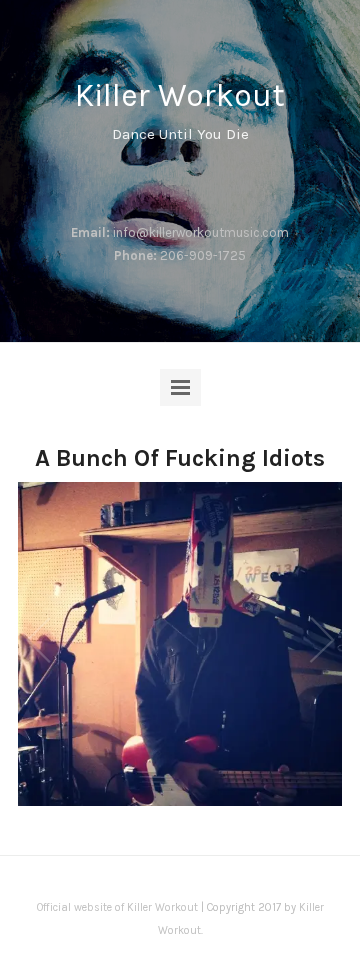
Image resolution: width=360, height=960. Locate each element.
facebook (130, 185)
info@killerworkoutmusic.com (201, 232)
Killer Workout (180, 95)
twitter (226, 185)
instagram (162, 185)
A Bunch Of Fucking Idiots (180, 458)
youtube (258, 185)
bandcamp (98, 185)
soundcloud (194, 185)
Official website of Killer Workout (117, 907)
